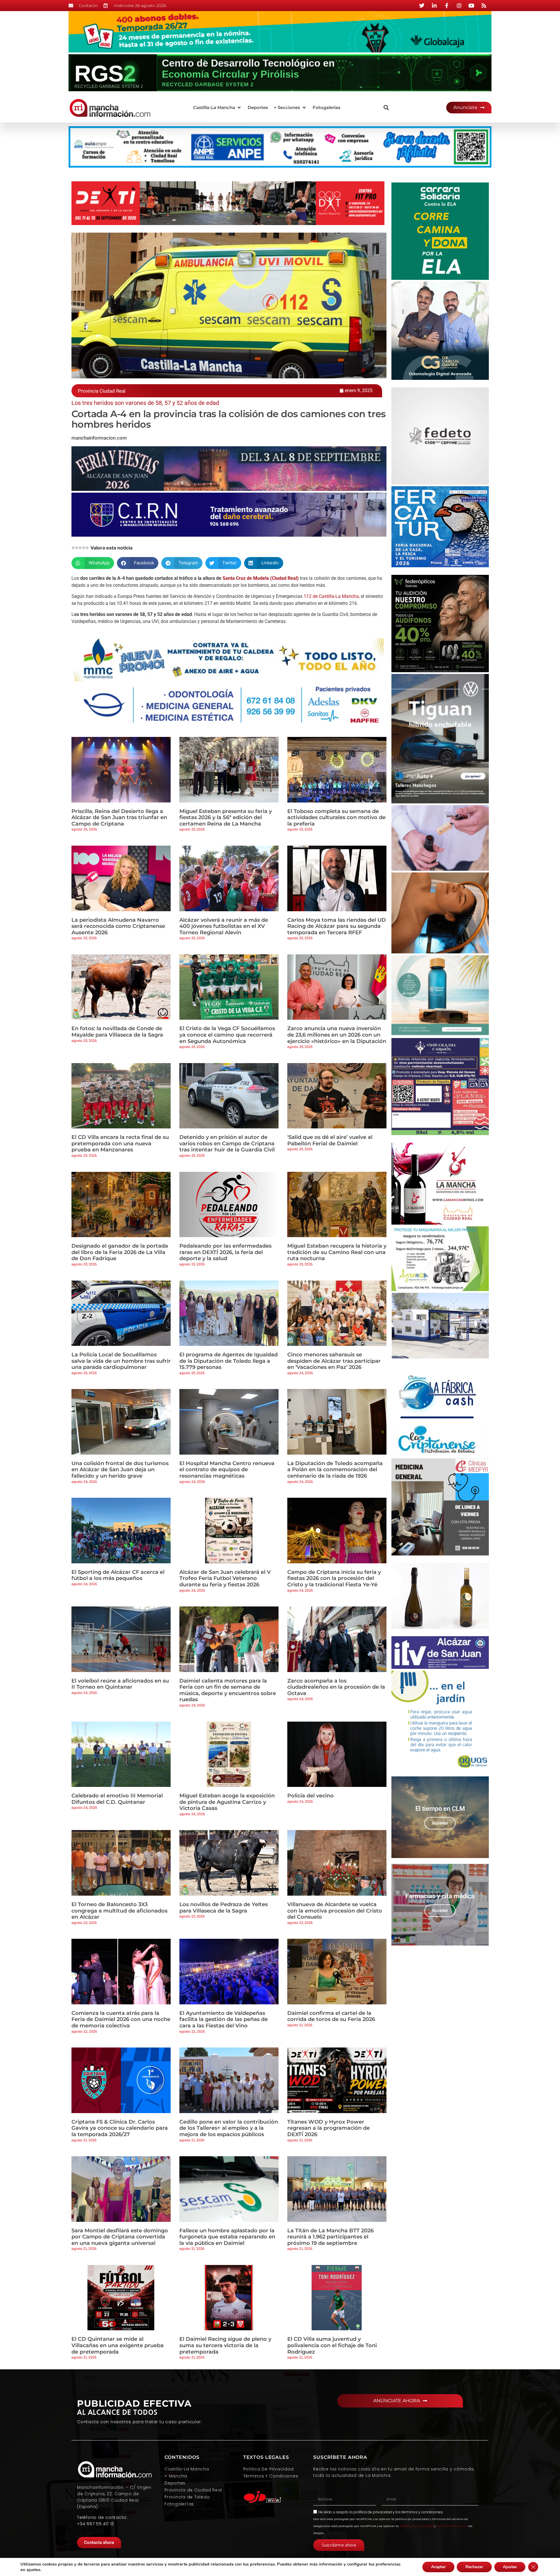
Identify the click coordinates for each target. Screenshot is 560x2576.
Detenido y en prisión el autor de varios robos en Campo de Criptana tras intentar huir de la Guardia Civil (227, 1143)
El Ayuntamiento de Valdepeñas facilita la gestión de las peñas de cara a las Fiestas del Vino (224, 2019)
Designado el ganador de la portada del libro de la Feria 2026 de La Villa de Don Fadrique (120, 1252)
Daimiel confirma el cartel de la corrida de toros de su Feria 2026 (331, 2016)
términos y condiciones (422, 2512)
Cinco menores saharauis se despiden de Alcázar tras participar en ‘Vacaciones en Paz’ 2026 (334, 1361)
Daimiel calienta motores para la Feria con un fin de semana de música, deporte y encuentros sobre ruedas (228, 1690)
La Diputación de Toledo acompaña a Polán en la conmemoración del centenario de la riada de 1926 (335, 1470)
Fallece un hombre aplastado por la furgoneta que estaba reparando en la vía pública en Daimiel (227, 2237)
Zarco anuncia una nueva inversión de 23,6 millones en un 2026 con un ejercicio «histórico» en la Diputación (337, 1035)
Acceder (440, 1823)
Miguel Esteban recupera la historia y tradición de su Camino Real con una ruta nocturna (337, 1252)
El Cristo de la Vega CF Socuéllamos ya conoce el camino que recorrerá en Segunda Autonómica (227, 1035)
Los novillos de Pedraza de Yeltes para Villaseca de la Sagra (224, 1908)
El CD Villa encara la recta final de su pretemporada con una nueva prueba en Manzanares (120, 1143)
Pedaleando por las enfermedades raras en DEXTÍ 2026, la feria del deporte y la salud (225, 1252)
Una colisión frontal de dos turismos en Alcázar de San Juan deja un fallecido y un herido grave (120, 1470)
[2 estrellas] (77, 548)
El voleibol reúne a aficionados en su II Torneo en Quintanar (120, 1684)
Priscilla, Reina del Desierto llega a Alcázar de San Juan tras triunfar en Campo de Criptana (119, 818)
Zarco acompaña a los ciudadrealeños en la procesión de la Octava (336, 1687)
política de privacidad (373, 2512)
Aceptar (438, 2567)
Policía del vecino (310, 1796)
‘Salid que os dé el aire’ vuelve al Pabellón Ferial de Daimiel (330, 1140)
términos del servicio (452, 2526)
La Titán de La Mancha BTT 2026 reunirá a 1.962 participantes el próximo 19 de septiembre (330, 2237)
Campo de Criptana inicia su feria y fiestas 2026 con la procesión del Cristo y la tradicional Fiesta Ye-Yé (334, 1578)
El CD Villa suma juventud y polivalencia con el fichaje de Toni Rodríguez (332, 2345)
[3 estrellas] (80, 548)
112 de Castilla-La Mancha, (332, 596)
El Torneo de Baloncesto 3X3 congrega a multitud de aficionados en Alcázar (119, 1911)
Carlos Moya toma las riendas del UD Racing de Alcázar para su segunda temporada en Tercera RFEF (337, 926)
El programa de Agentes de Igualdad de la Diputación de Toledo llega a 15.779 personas (229, 1361)
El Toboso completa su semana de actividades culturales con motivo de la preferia (336, 818)
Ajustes (510, 2567)
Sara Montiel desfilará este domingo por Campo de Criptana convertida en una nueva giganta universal (120, 2237)
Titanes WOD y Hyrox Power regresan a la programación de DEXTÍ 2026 (329, 2128)
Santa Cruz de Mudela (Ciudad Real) (261, 578)
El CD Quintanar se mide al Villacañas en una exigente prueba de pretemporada (118, 2345)
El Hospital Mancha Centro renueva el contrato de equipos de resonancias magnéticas (227, 1470)
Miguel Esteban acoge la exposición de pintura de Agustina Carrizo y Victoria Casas (227, 1802)
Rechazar (474, 2567)
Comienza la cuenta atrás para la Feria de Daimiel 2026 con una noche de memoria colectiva (121, 2019)
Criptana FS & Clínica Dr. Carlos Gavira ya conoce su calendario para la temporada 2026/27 (120, 2128)
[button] (217, 108)
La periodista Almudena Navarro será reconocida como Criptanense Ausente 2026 (118, 926)
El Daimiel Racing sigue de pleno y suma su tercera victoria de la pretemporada (225, 2345)
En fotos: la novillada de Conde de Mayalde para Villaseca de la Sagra (117, 1032)
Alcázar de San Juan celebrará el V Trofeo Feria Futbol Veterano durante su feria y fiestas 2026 (225, 1578)
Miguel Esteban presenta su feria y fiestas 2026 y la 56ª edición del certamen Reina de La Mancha (226, 818)
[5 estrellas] (87, 548)
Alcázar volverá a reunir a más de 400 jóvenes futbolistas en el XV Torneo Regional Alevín (224, 926)
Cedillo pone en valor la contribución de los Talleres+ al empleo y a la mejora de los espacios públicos (229, 2128)
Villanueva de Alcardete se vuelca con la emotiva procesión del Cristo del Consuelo (335, 1911)
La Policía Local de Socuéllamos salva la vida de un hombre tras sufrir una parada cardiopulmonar (121, 1361)
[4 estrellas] (84, 548)
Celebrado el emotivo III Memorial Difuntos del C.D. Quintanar (117, 1799)
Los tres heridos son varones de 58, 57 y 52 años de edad (145, 403)
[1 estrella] (73, 548)
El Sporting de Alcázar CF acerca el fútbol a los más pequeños (118, 1575)
